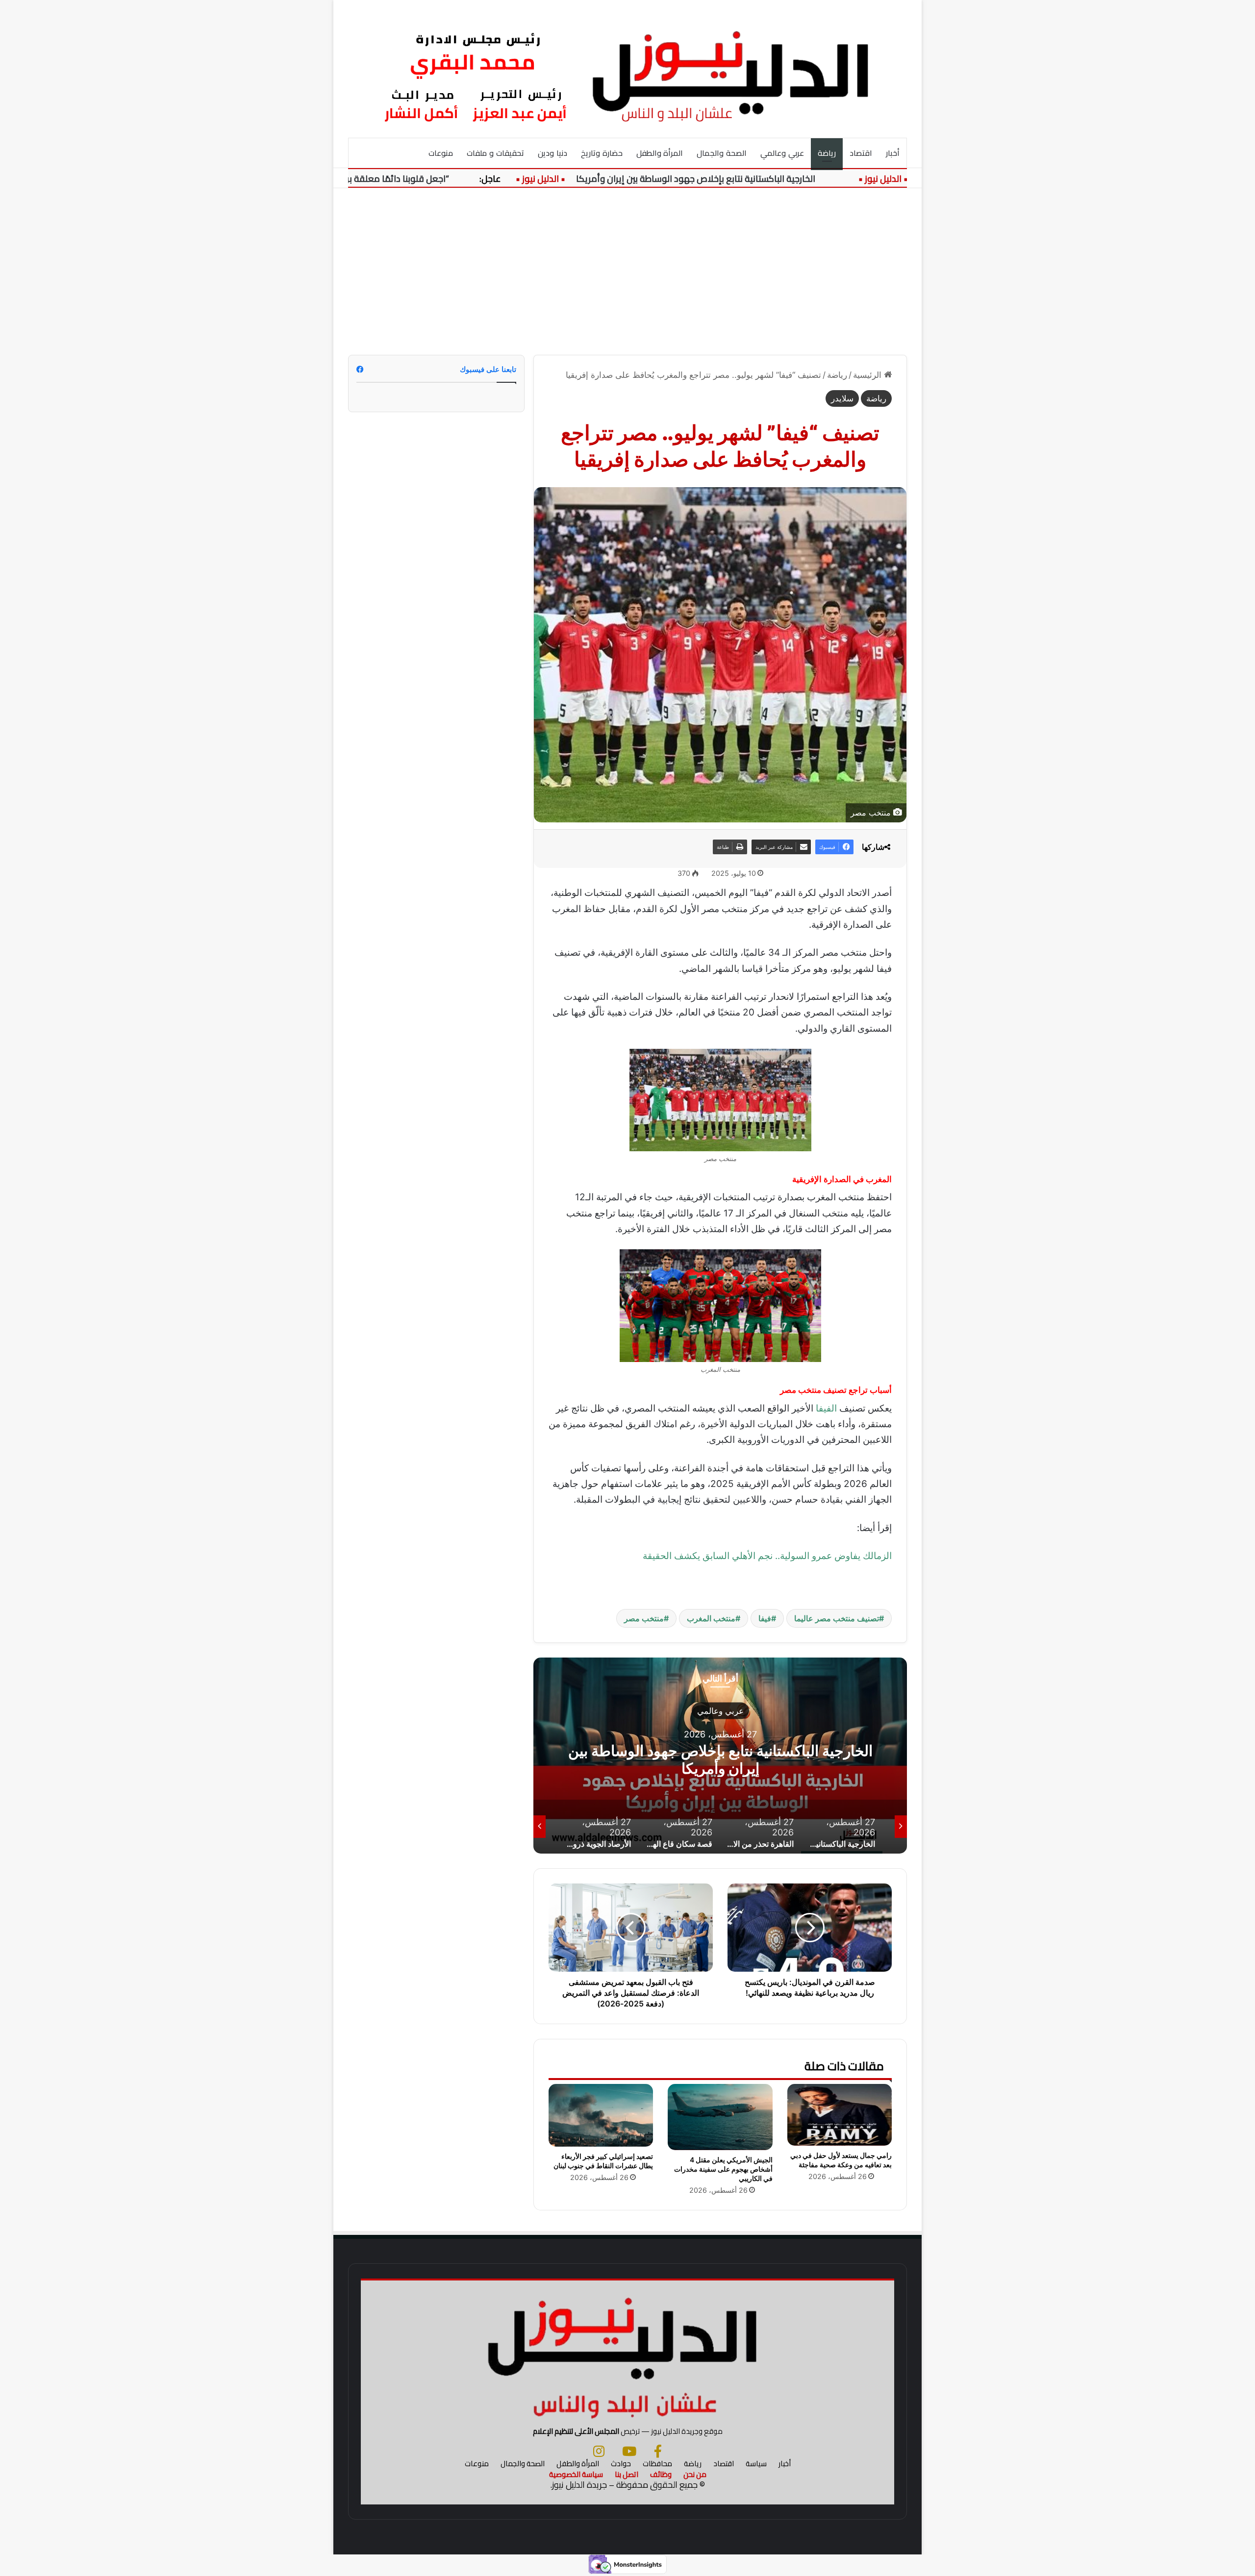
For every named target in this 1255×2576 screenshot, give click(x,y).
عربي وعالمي (782, 153)
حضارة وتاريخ (602, 153)
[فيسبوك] (658, 2451)
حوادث (621, 2464)
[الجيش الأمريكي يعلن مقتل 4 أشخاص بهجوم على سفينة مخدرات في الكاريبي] (720, 2117)
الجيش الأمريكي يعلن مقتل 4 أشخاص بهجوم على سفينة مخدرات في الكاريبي (723, 2169)
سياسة (756, 2464)
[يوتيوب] (629, 2451)
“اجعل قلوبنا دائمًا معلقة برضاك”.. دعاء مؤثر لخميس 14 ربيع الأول (395, 179)
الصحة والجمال (722, 153)
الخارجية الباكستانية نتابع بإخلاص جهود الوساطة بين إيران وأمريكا (762, 179)
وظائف (661, 2474)
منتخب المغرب (711, 1618)
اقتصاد (861, 153)
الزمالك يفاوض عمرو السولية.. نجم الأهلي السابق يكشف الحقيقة (767, 1556)
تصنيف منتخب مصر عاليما (837, 1618)
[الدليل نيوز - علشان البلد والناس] (627, 69)
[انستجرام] (599, 2451)
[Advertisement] (627, 272)
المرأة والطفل (660, 153)
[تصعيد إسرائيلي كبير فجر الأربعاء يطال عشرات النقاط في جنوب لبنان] (601, 2115)
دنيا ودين (552, 153)
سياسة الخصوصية (576, 2474)
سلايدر (842, 398)
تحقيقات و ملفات (495, 153)
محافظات (657, 2464)
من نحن (695, 2474)
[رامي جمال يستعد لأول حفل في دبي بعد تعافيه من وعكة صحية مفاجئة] (840, 2115)
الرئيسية (868, 375)
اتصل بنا (627, 2474)
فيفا (765, 1618)
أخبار (893, 153)
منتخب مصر (644, 1618)
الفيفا (826, 1408)
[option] (720, 1756)
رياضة (827, 153)
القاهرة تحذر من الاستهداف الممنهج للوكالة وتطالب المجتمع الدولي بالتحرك (720, 1759)
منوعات (441, 153)
